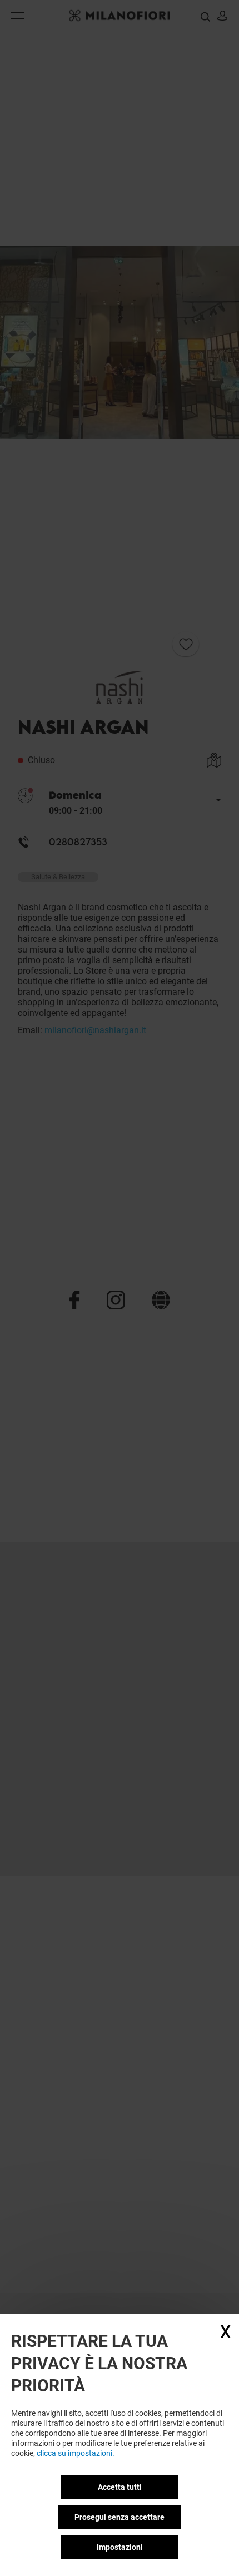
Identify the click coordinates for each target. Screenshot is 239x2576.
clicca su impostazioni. (76, 2453)
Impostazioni (120, 2547)
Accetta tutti (120, 2487)
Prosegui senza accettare (120, 2517)
